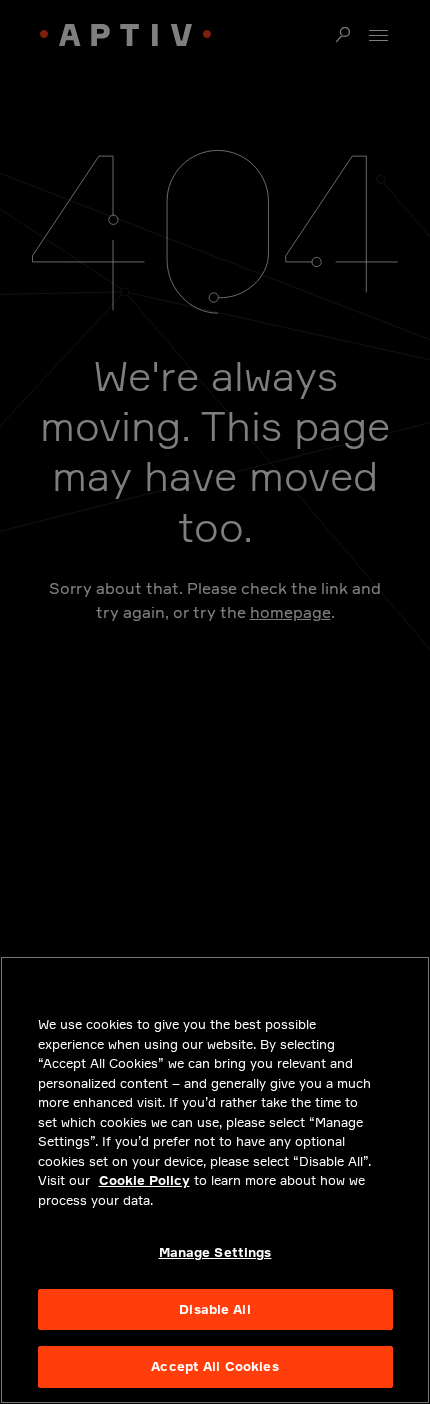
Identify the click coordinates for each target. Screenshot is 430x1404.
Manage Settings (215, 1252)
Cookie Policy (144, 1180)
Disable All (214, 1309)
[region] (215, 1180)
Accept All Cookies (214, 1366)
